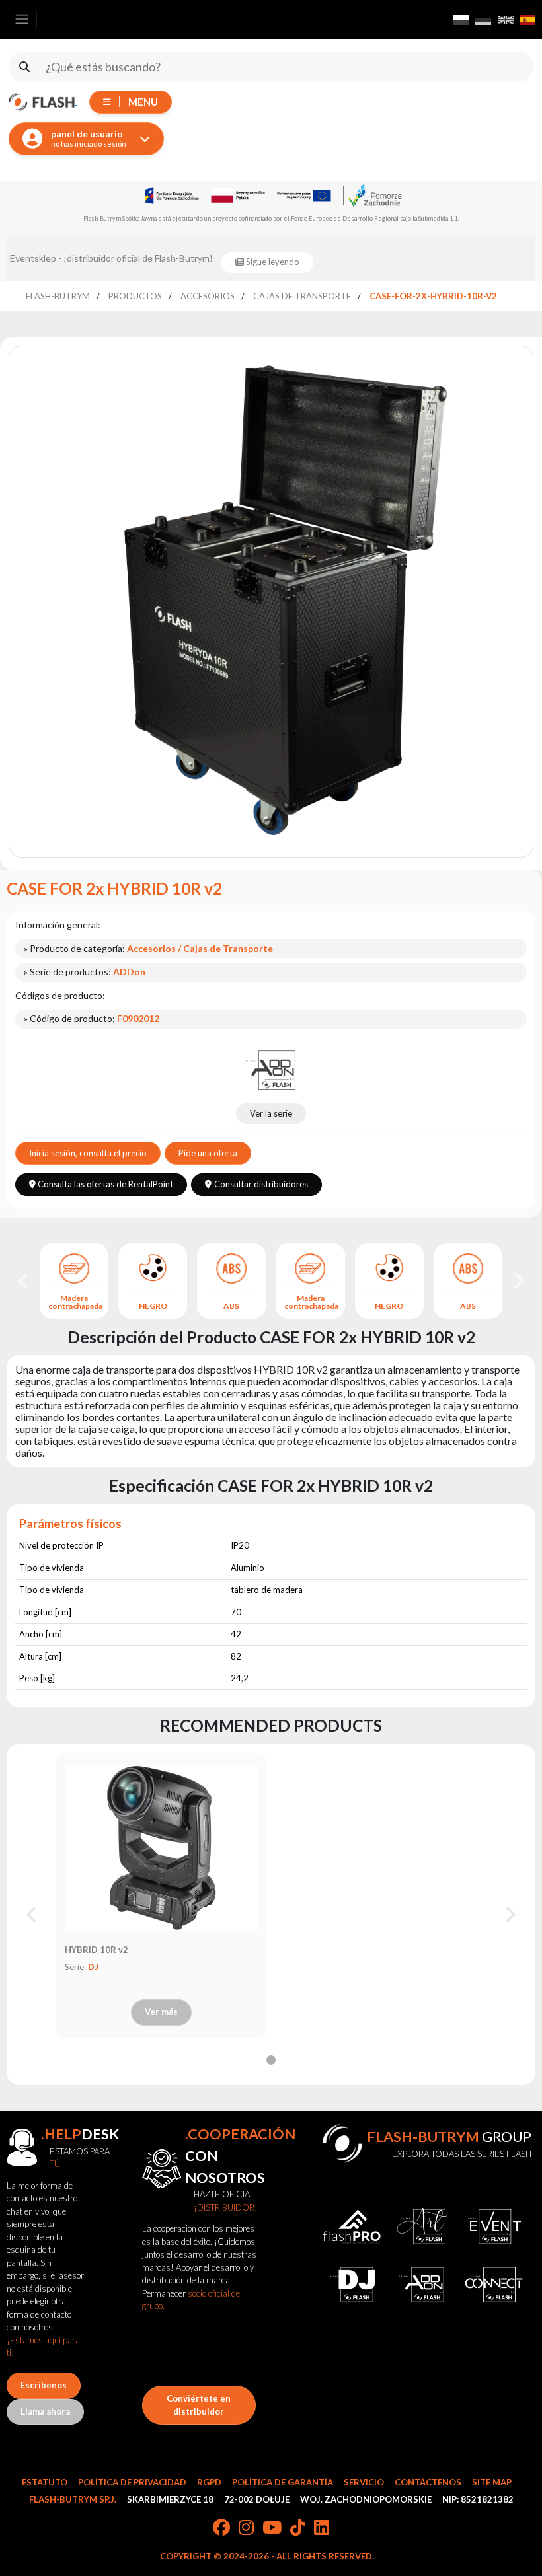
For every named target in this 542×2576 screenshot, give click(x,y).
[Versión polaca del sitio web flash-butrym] (461, 20)
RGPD (209, 2482)
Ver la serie (271, 1113)
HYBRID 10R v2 (97, 1950)
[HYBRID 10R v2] (161, 1848)
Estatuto (45, 2482)
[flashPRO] (351, 2226)
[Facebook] (221, 2528)
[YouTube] (272, 2528)
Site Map (492, 2482)
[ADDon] (271, 1069)
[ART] (423, 2226)
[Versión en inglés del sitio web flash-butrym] (506, 20)
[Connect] (493, 2285)
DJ (93, 1967)
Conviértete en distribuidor (199, 2405)
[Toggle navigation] (22, 19)
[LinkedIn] (322, 2528)
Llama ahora (45, 2411)
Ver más (161, 2012)
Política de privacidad (132, 2482)
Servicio (364, 2482)
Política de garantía (283, 2482)
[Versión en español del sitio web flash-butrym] (527, 20)
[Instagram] (246, 2528)
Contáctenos (428, 2482)
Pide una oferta (208, 1153)
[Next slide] (518, 1281)
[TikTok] (298, 2528)
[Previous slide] (32, 1915)
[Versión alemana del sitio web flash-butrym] (483, 20)
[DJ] (351, 2285)
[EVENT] (493, 2226)
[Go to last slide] (24, 1281)
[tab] (271, 2060)
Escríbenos (44, 2385)
